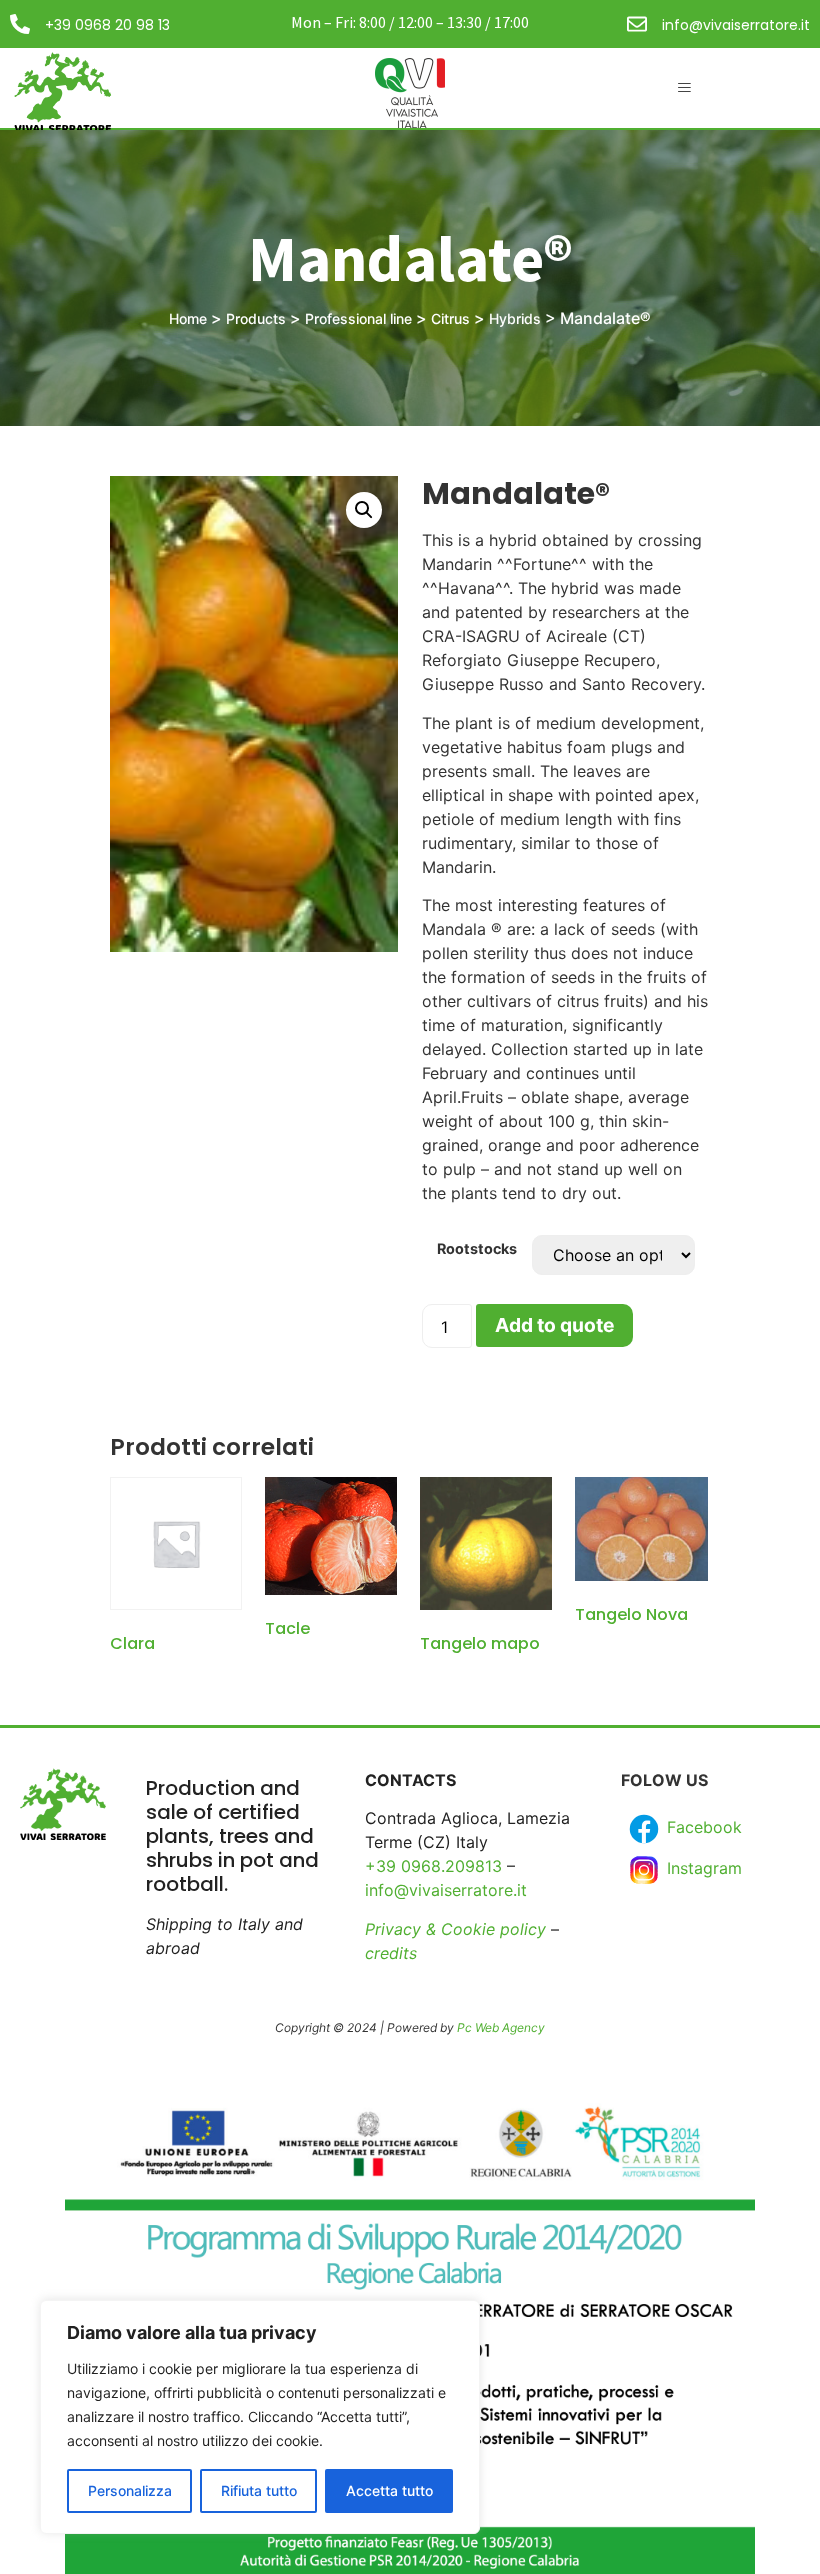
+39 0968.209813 (433, 1866)
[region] (260, 2417)
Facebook (702, 1828)
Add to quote (554, 1325)
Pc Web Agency (501, 2027)
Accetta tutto (389, 2490)
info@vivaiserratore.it (736, 25)
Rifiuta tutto (259, 2490)
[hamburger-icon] (684, 88)
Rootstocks (477, 1249)
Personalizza (130, 2490)
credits (391, 1953)
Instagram (702, 1869)
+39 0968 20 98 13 (107, 25)
